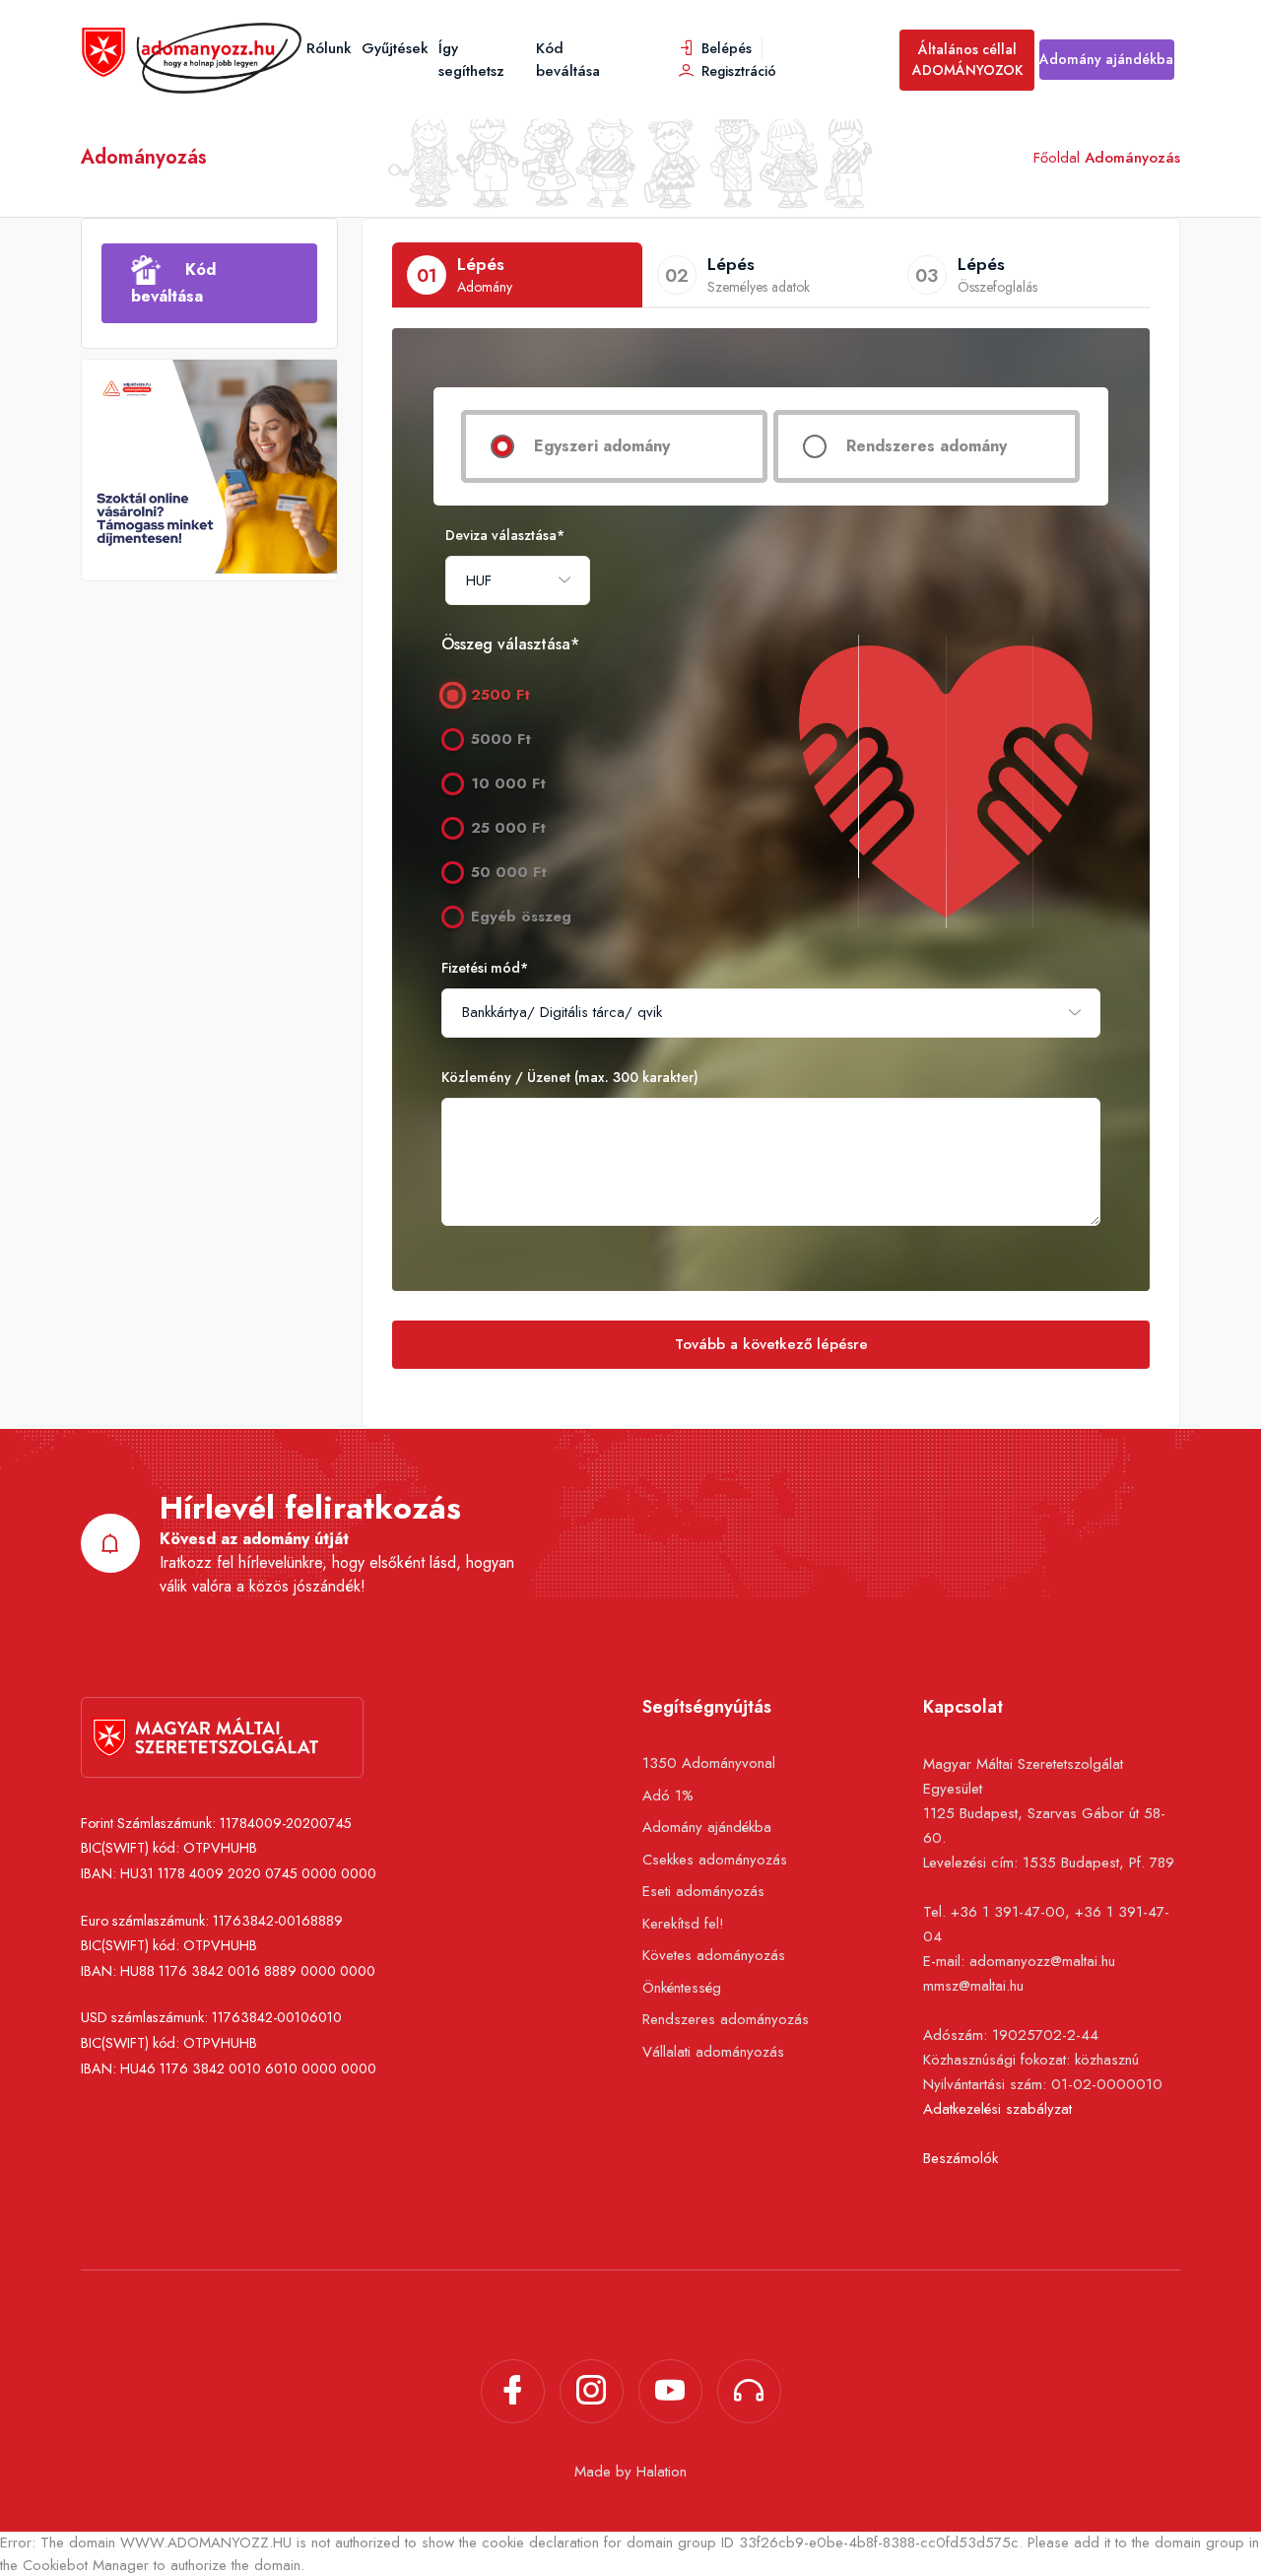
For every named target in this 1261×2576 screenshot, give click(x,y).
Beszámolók (961, 2158)
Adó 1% (668, 1796)
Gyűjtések (395, 48)
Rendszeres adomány (927, 446)
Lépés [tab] (465, 275)
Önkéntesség (682, 1988)
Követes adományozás (714, 1955)
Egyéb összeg (521, 916)
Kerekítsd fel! (683, 1924)
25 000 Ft (508, 828)
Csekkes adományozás (715, 1860)
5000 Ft (501, 739)
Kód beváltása (568, 60)
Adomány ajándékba (1106, 59)
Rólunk (329, 48)
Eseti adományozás (703, 1891)
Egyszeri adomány (602, 446)
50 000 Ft (509, 872)
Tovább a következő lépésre (771, 1344)
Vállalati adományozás (713, 2052)
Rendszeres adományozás (726, 2019)
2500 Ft (500, 695)
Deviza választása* (505, 535)
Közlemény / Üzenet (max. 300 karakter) (570, 1077)
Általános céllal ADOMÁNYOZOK (967, 60)
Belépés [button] (725, 48)
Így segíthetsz (471, 60)
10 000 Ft (508, 783)
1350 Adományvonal (709, 1763)
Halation (662, 2472)
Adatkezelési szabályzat (997, 2109)
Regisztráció (737, 71)
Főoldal (1057, 158)
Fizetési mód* (485, 968)
